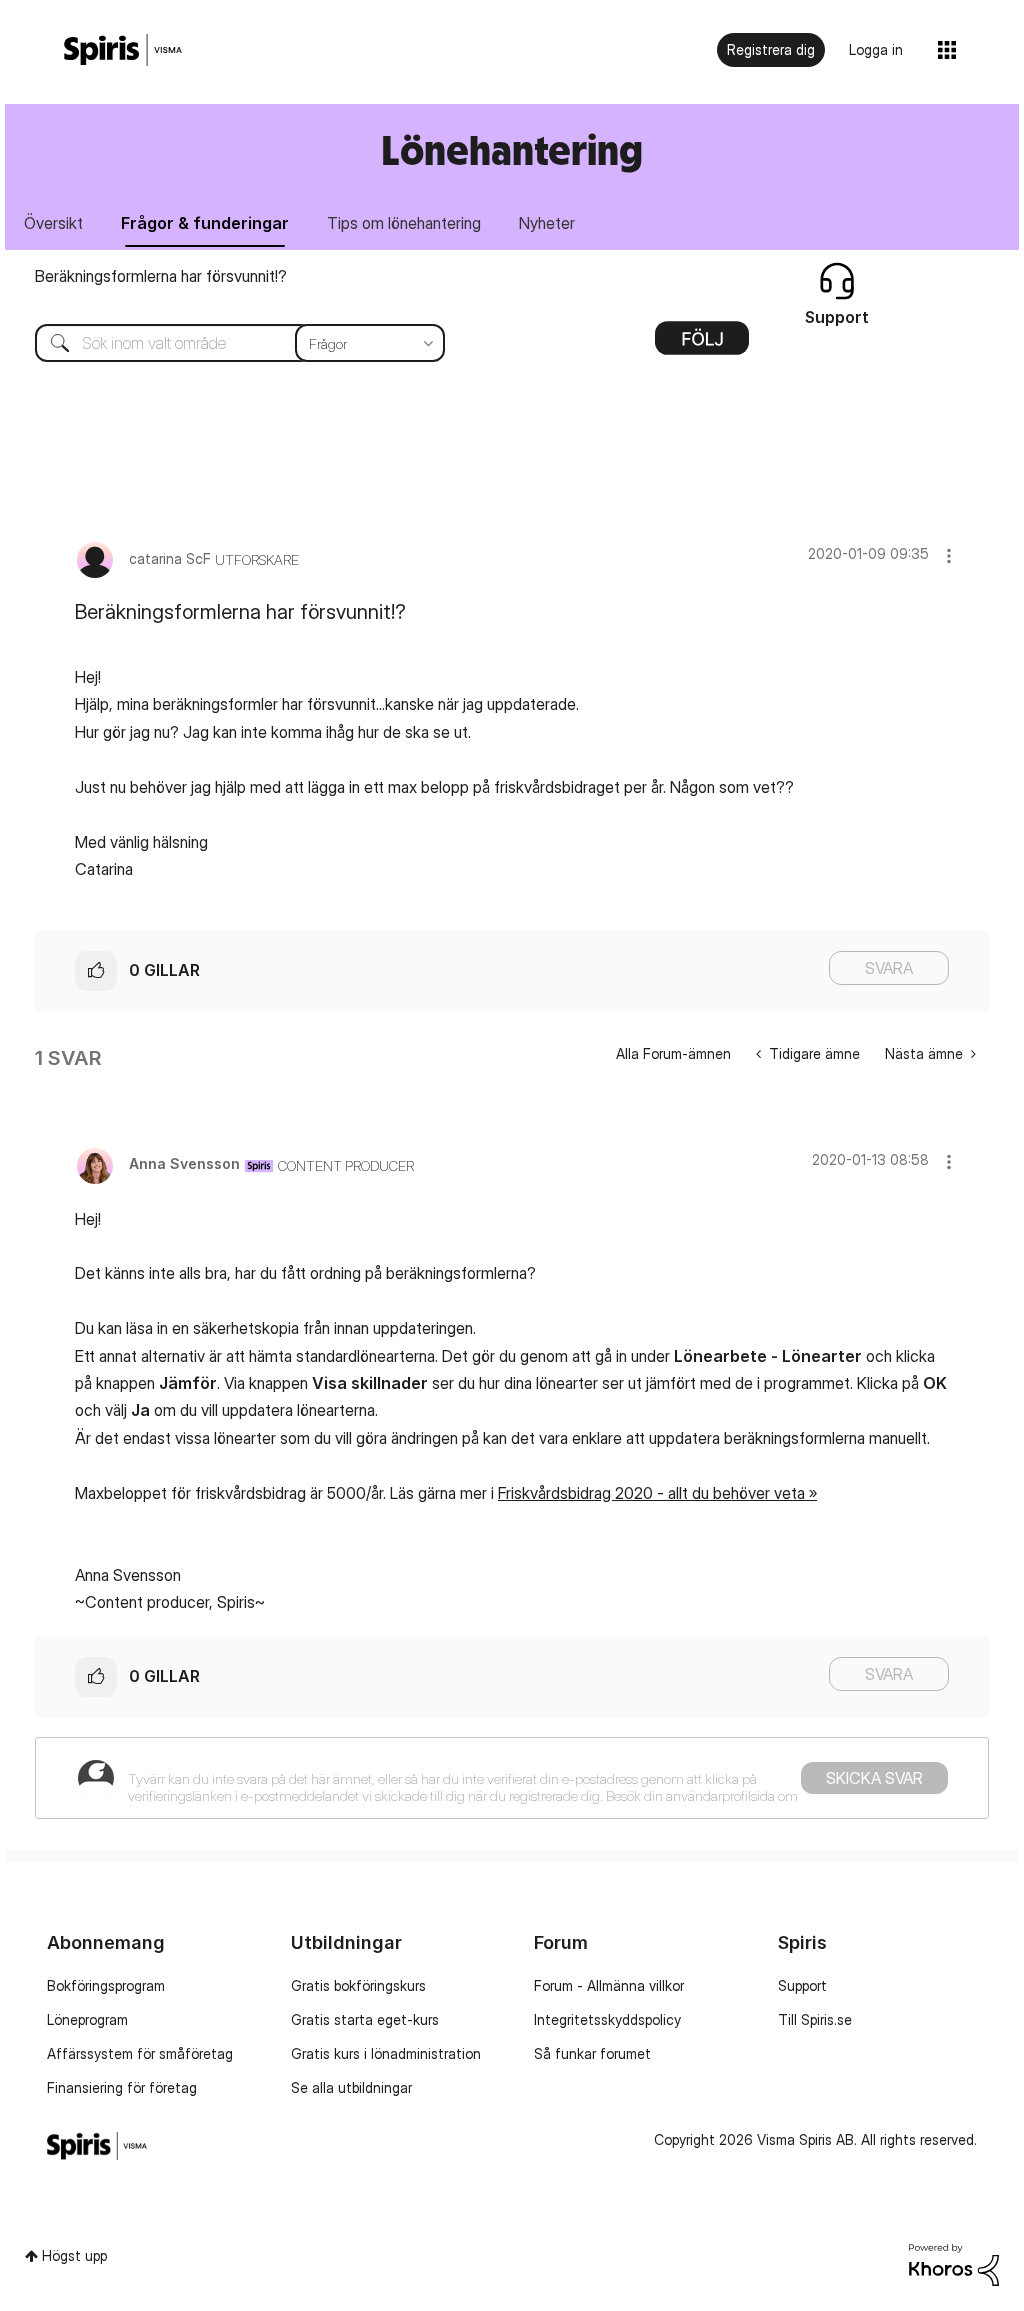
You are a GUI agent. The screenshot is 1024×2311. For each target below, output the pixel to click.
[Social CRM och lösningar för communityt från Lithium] (954, 2263)
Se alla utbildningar (351, 2087)
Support (802, 1985)
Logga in (876, 49)
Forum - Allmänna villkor (609, 1985)
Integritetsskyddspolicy (607, 2019)
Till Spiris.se (815, 2019)
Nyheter (547, 223)
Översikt (53, 223)
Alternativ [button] (702, 345)
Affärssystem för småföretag (140, 2053)
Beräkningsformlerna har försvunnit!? (161, 276)
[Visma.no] (123, 50)
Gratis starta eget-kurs (365, 2019)
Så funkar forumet (592, 2053)
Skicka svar (874, 1778)
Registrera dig (771, 49)
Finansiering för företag (122, 2087)
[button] (949, 555)
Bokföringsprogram (106, 1985)
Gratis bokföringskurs (358, 1985)
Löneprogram (87, 2019)
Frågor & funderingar (205, 223)
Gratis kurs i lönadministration (386, 2053)
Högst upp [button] (74, 2255)
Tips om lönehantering (404, 223)
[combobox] (225, 343)
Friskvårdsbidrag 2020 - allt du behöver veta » (657, 1493)
